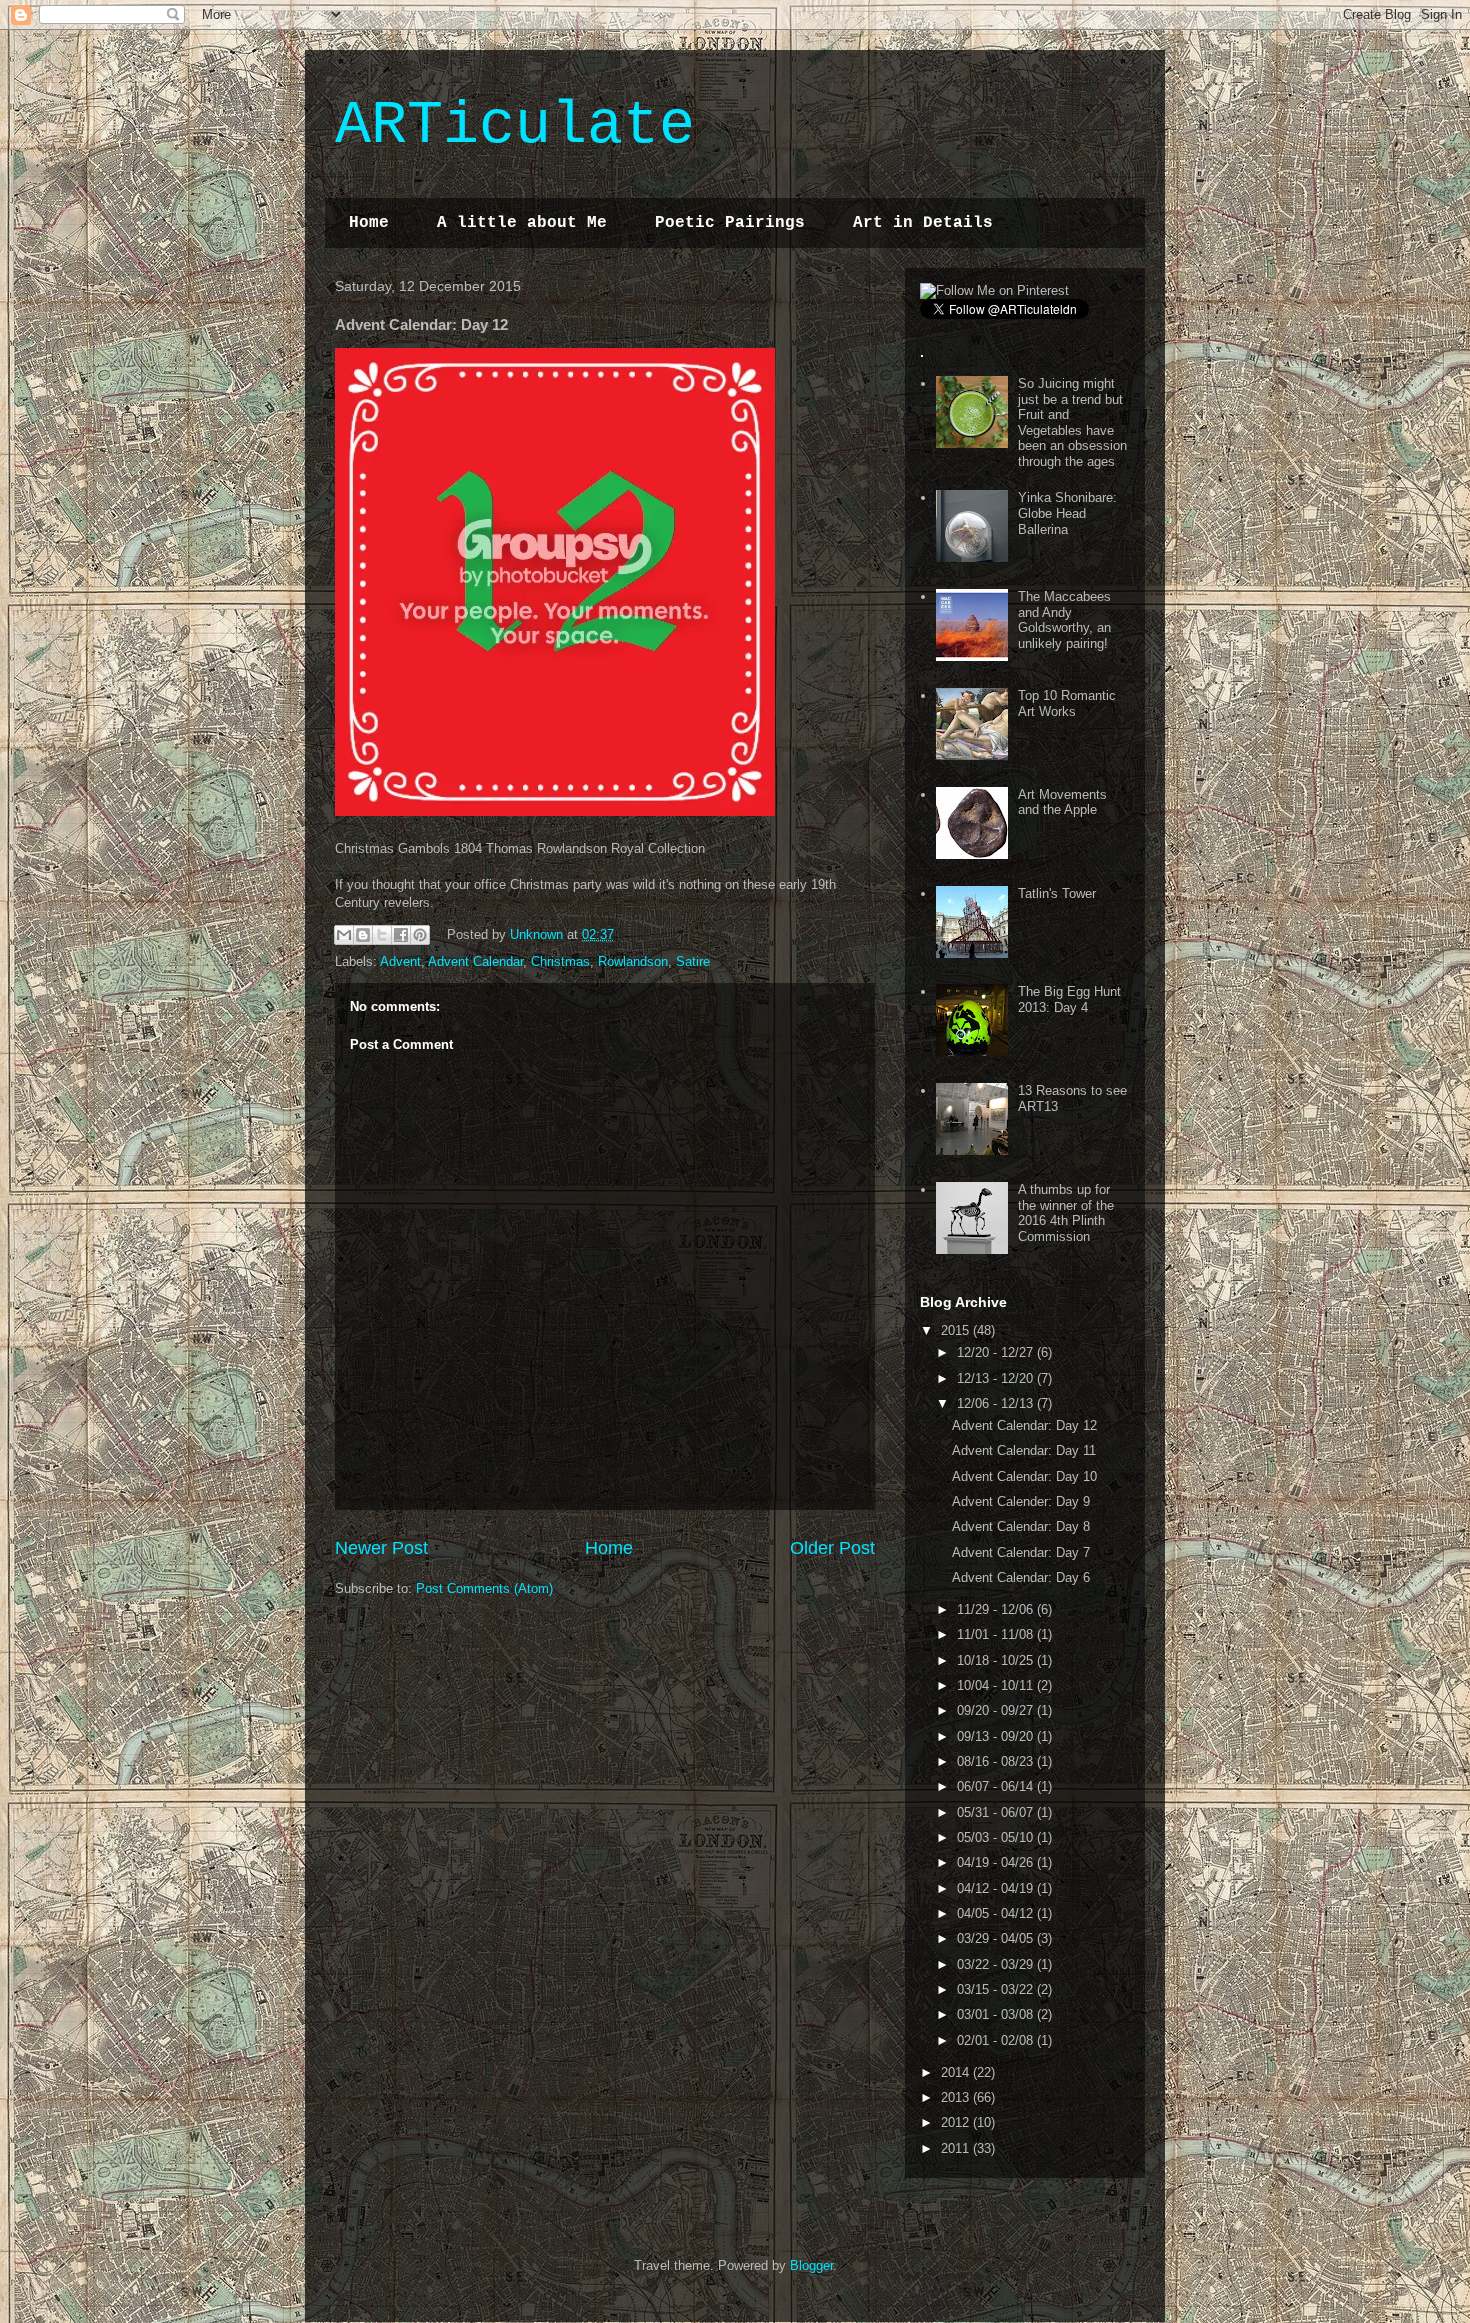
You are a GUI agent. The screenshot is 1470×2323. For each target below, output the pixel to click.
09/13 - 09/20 (997, 1736)
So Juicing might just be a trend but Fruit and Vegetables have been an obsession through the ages (1072, 422)
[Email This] (344, 935)
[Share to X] (382, 935)
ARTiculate (515, 126)
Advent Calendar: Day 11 (1024, 1450)
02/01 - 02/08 (997, 2040)
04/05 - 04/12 (997, 1913)
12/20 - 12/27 (997, 1352)
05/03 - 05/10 (997, 1837)
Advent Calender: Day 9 (1021, 1501)
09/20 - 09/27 (997, 1710)
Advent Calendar (475, 961)
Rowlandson (633, 961)
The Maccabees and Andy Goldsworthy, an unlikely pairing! (1064, 620)
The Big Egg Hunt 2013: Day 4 (1069, 999)
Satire (693, 961)
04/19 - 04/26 (997, 1862)
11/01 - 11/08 (997, 1634)
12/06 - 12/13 (997, 1403)
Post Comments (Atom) (484, 1588)
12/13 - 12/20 (997, 1378)
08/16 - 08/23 (997, 1761)
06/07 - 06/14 (997, 1786)
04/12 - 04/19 (997, 1888)
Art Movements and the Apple (1062, 802)
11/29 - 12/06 (997, 1609)
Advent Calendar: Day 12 (1024, 1425)
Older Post (832, 1548)
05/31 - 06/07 (997, 1812)
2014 (957, 2072)
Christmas (560, 961)
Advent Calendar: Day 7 (1021, 1552)
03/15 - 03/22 (997, 1989)
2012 (957, 2122)
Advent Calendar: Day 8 (1021, 1526)
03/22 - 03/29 (997, 1964)
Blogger (811, 2265)
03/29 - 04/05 (997, 1938)
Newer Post (381, 1548)
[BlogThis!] (363, 935)
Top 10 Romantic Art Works (1067, 703)
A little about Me (522, 223)
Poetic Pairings (730, 223)
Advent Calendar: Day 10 (1024, 1476)
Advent (400, 961)
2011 (957, 2148)
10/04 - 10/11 (997, 1685)
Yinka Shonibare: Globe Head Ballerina (1067, 513)
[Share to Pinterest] (420, 935)
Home (369, 223)
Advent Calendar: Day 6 (1021, 1577)
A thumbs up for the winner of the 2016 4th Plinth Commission (1066, 1213)
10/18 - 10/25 (997, 1660)
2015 (957, 1330)
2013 (957, 2097)
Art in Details (923, 223)
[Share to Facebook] (401, 935)
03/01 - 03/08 (997, 2014)
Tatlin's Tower (1057, 893)
